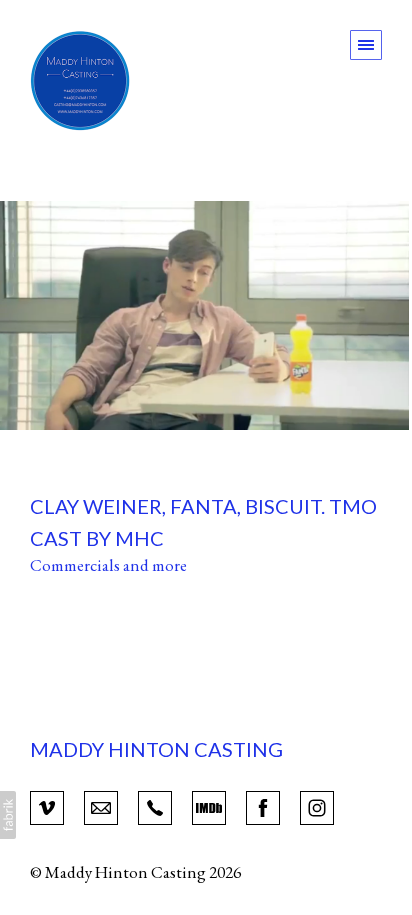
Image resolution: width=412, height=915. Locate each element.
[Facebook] (263, 806)
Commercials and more (108, 565)
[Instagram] (317, 806)
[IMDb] (209, 806)
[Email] (101, 806)
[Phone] (155, 806)
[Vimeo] (47, 806)
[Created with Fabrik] (8, 815)
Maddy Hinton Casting (156, 749)
